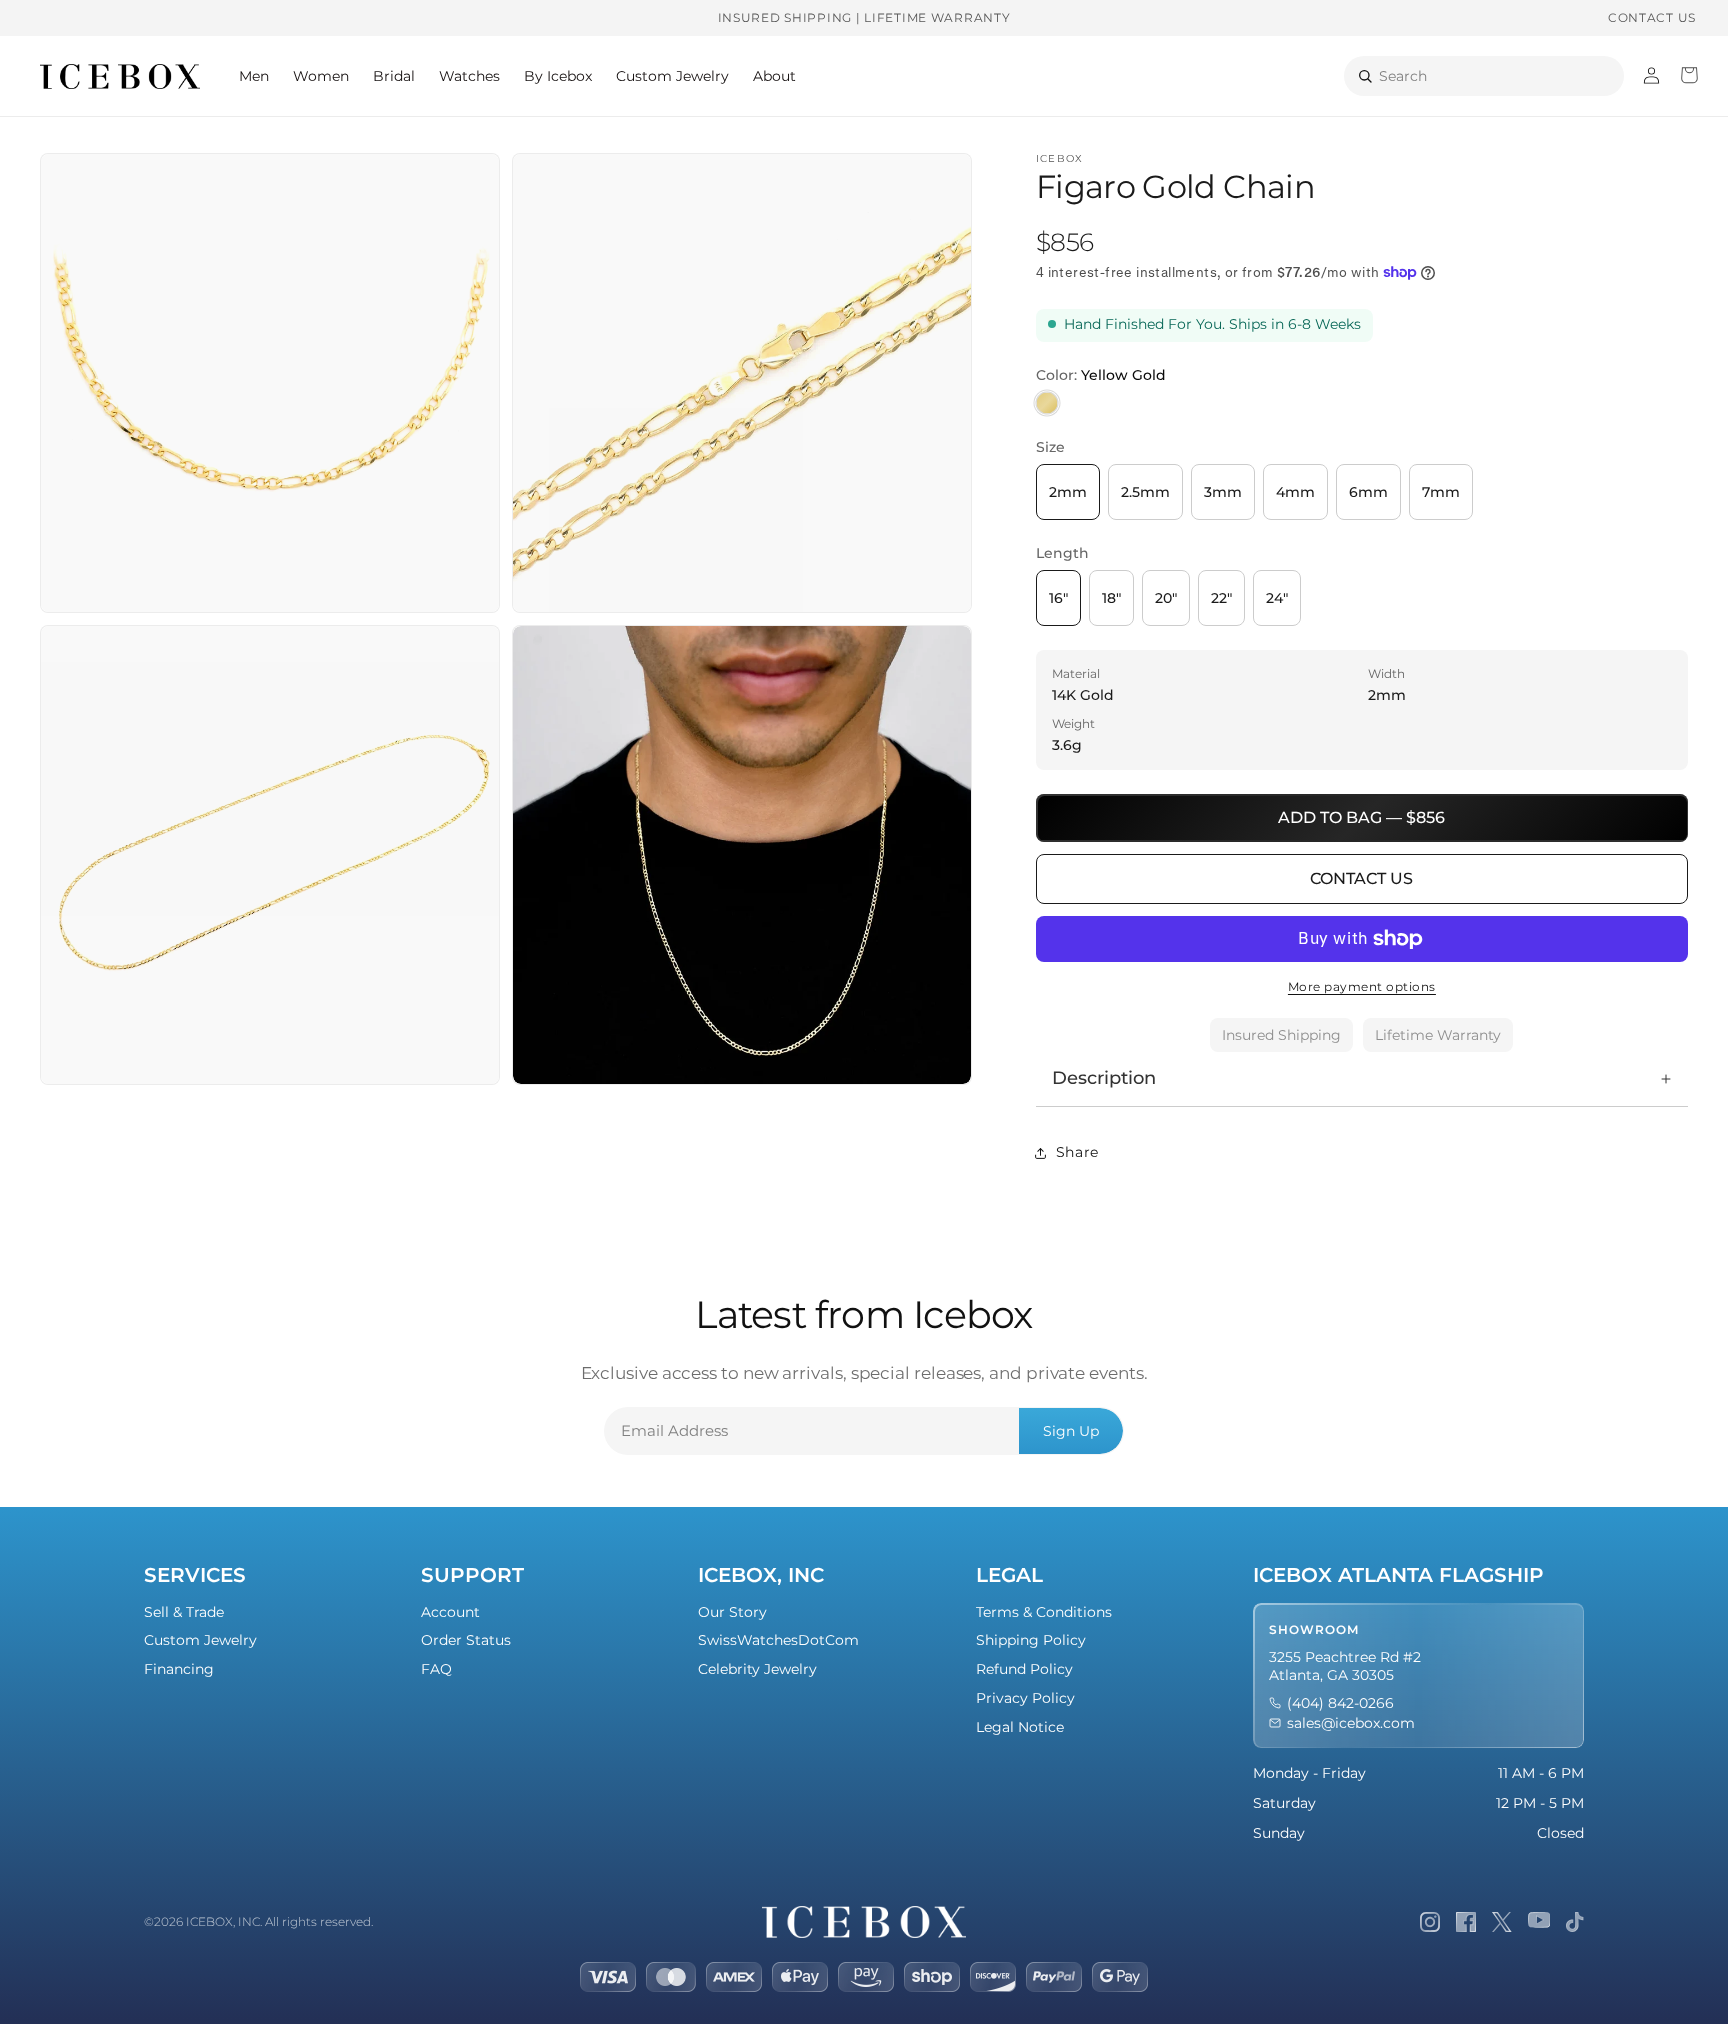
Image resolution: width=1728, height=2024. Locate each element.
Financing (179, 1669)
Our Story (732, 1612)
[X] (1502, 1922)
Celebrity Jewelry (757, 1669)
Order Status (466, 1640)
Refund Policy (1024, 1669)
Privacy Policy (1025, 1698)
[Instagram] (1430, 1922)
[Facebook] (1466, 1922)
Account (450, 1612)
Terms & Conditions (1044, 1612)
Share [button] (1077, 1152)
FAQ (436, 1669)
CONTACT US (1652, 17)
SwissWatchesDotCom (778, 1640)
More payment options (1362, 986)
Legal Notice (1020, 1727)
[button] (254, 76)
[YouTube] (1539, 1922)
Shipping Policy (1031, 1640)
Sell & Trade (184, 1612)
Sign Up (1071, 1431)
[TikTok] (1575, 1922)
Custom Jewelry (200, 1640)
